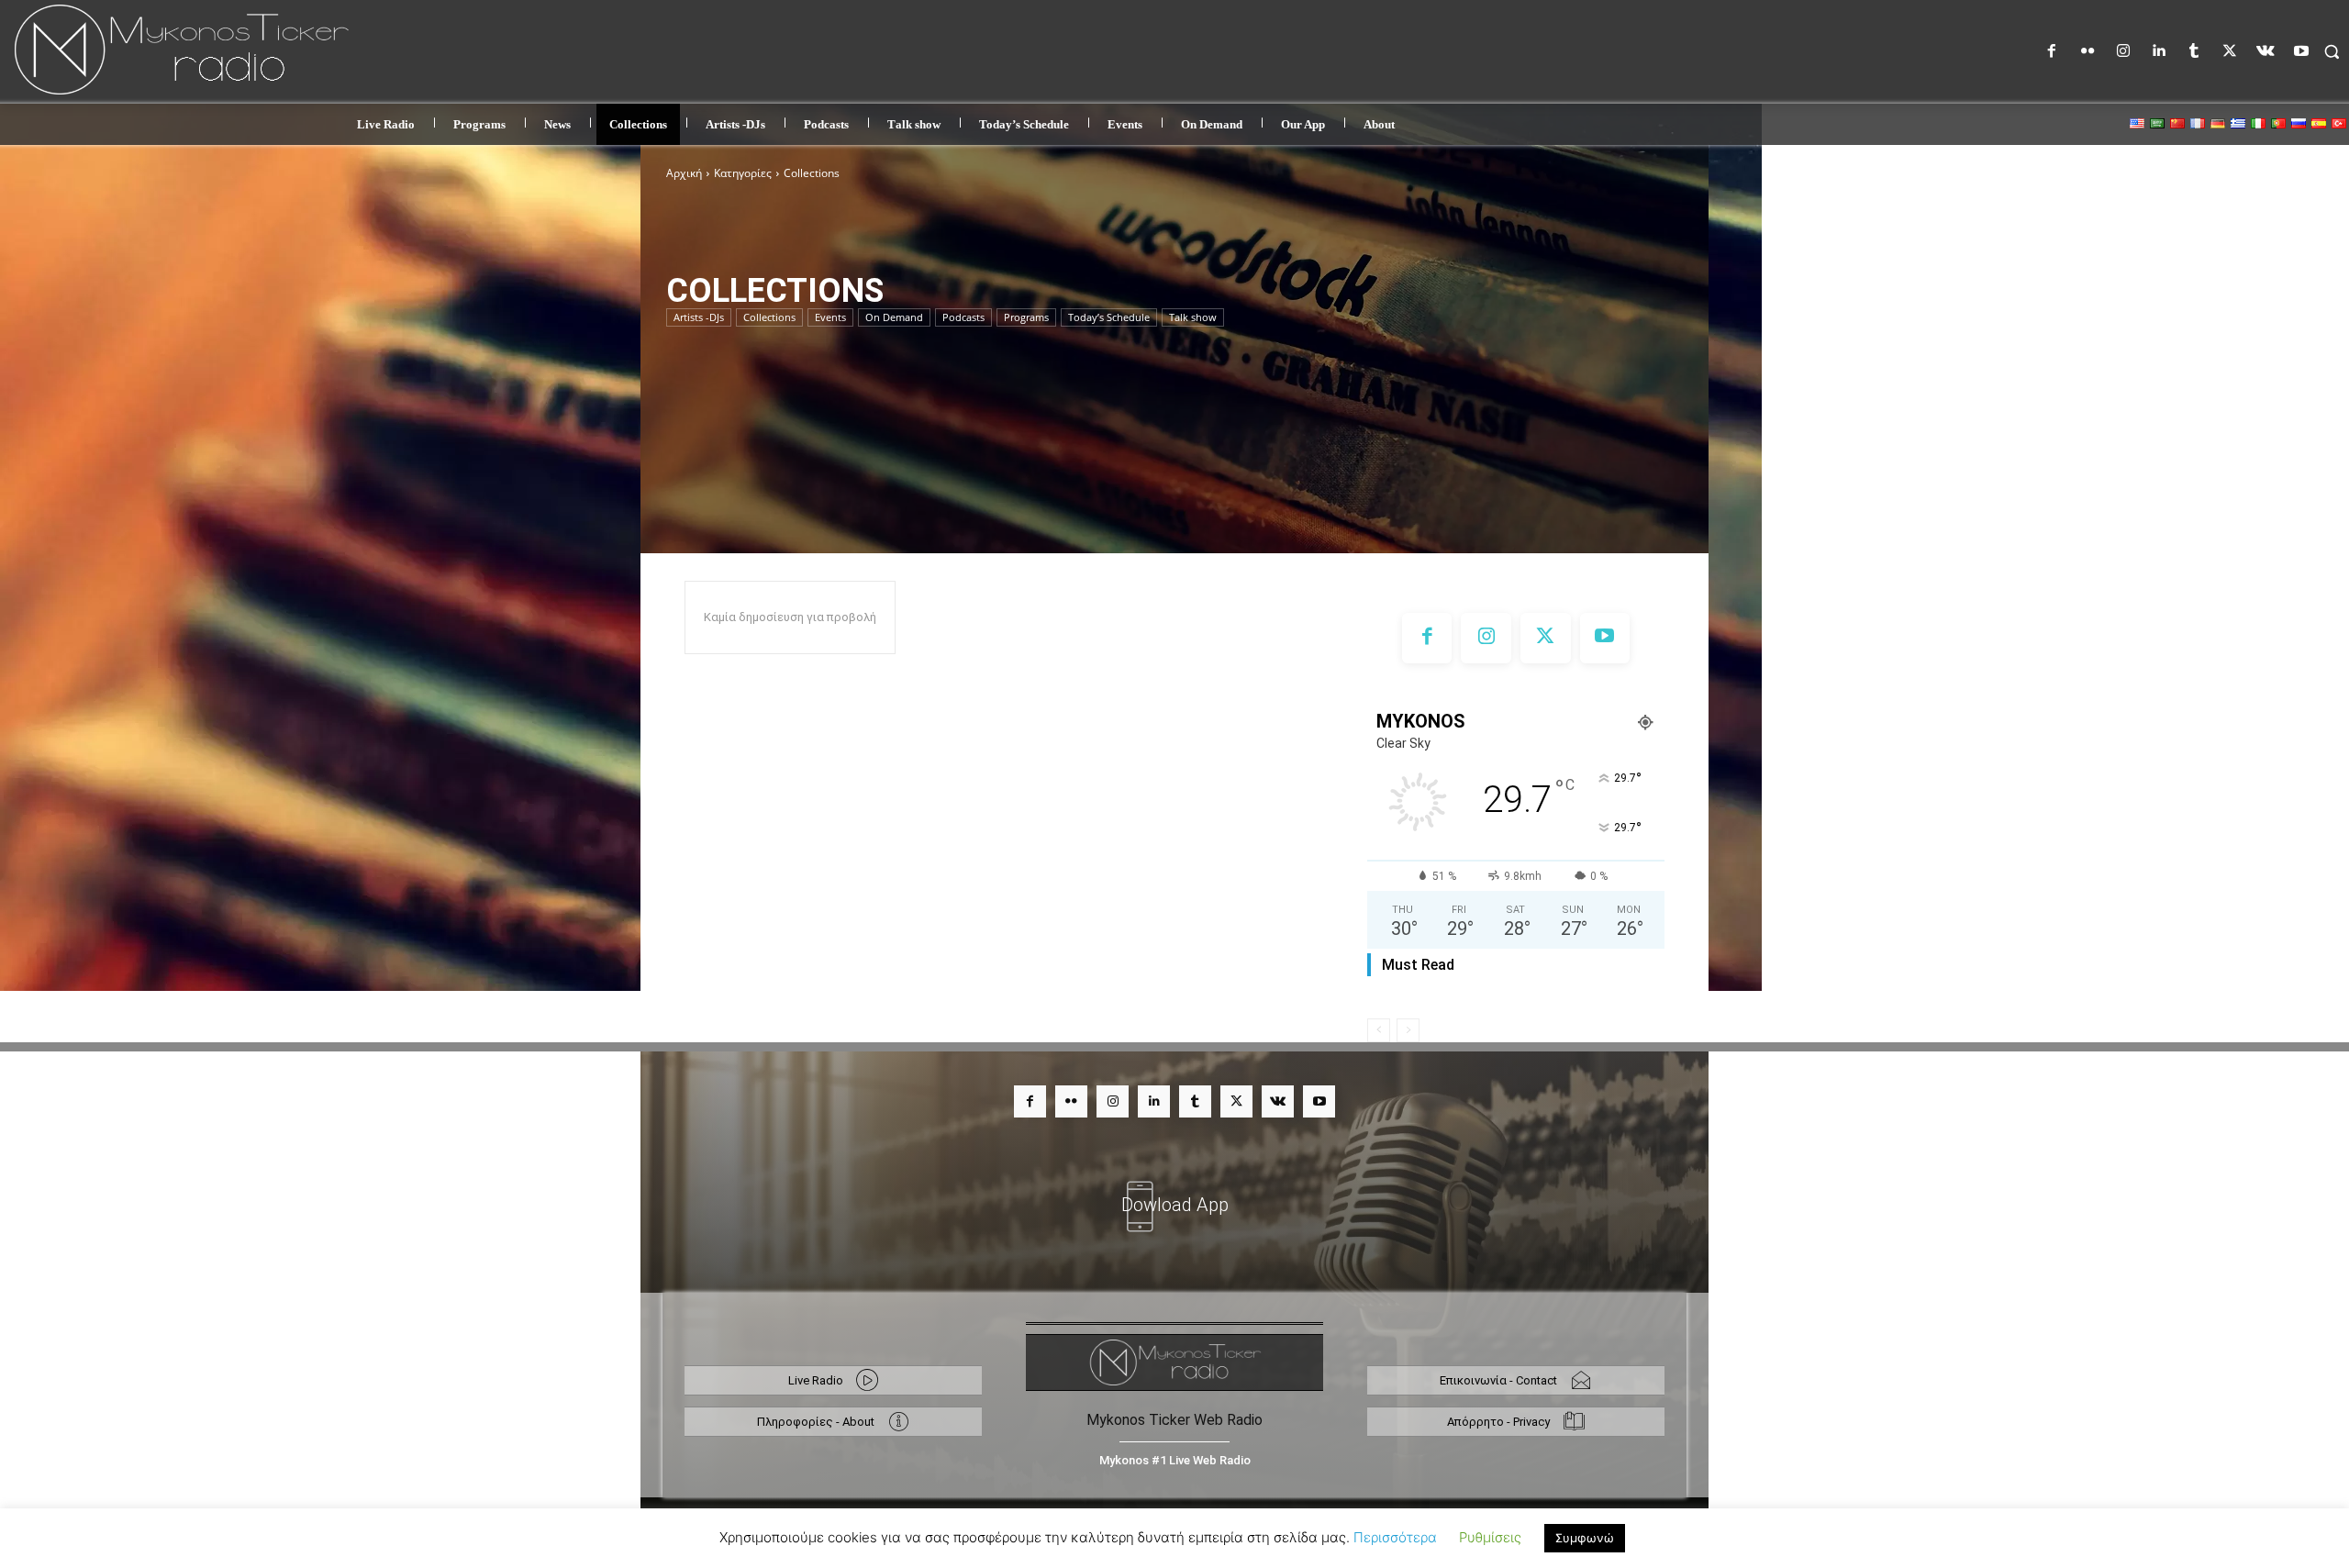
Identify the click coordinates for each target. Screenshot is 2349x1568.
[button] (2332, 51)
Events (830, 317)
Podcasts (963, 317)
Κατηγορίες (743, 173)
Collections (769, 317)
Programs (1026, 317)
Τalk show (1193, 317)
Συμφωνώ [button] (1585, 1538)
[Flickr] (2088, 52)
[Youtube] (2301, 52)
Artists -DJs (699, 317)
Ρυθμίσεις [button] (1490, 1537)
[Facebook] (2052, 52)
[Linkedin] (2159, 52)
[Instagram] (2123, 52)
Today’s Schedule (1109, 317)
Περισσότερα (1395, 1537)
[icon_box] (1174, 1194)
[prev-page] (1379, 1030)
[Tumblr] (2194, 52)
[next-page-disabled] (1408, 1030)
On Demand (894, 317)
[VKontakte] (2266, 52)
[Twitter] (2230, 52)
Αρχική (684, 173)
